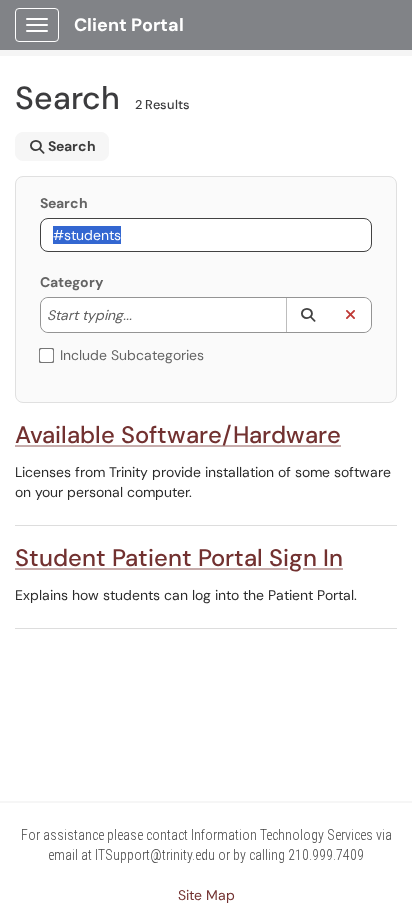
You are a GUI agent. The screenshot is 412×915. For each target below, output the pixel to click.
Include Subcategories (132, 355)
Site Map (206, 895)
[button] (307, 315)
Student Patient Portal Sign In (179, 557)
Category (71, 282)
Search (64, 203)
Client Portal (129, 25)
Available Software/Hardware (178, 434)
